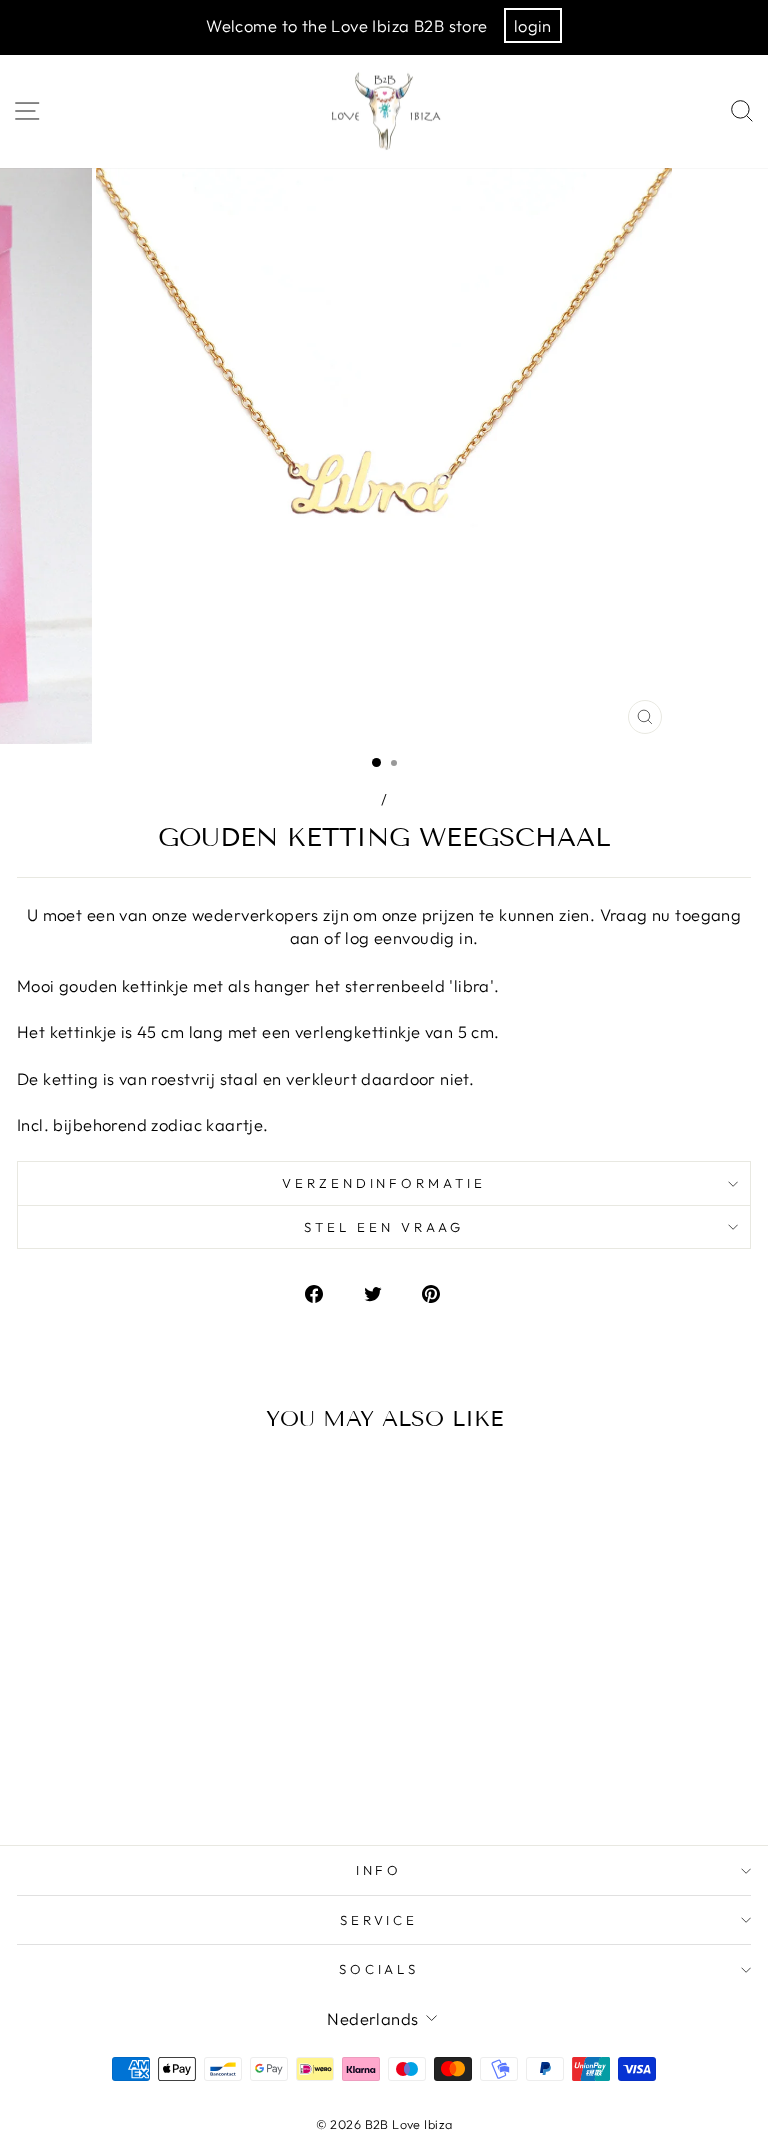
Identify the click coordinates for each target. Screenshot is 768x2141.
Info (379, 1870)
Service (379, 1920)
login (533, 25)
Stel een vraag (384, 1227)
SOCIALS (379, 1969)
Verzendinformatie (384, 1183)
